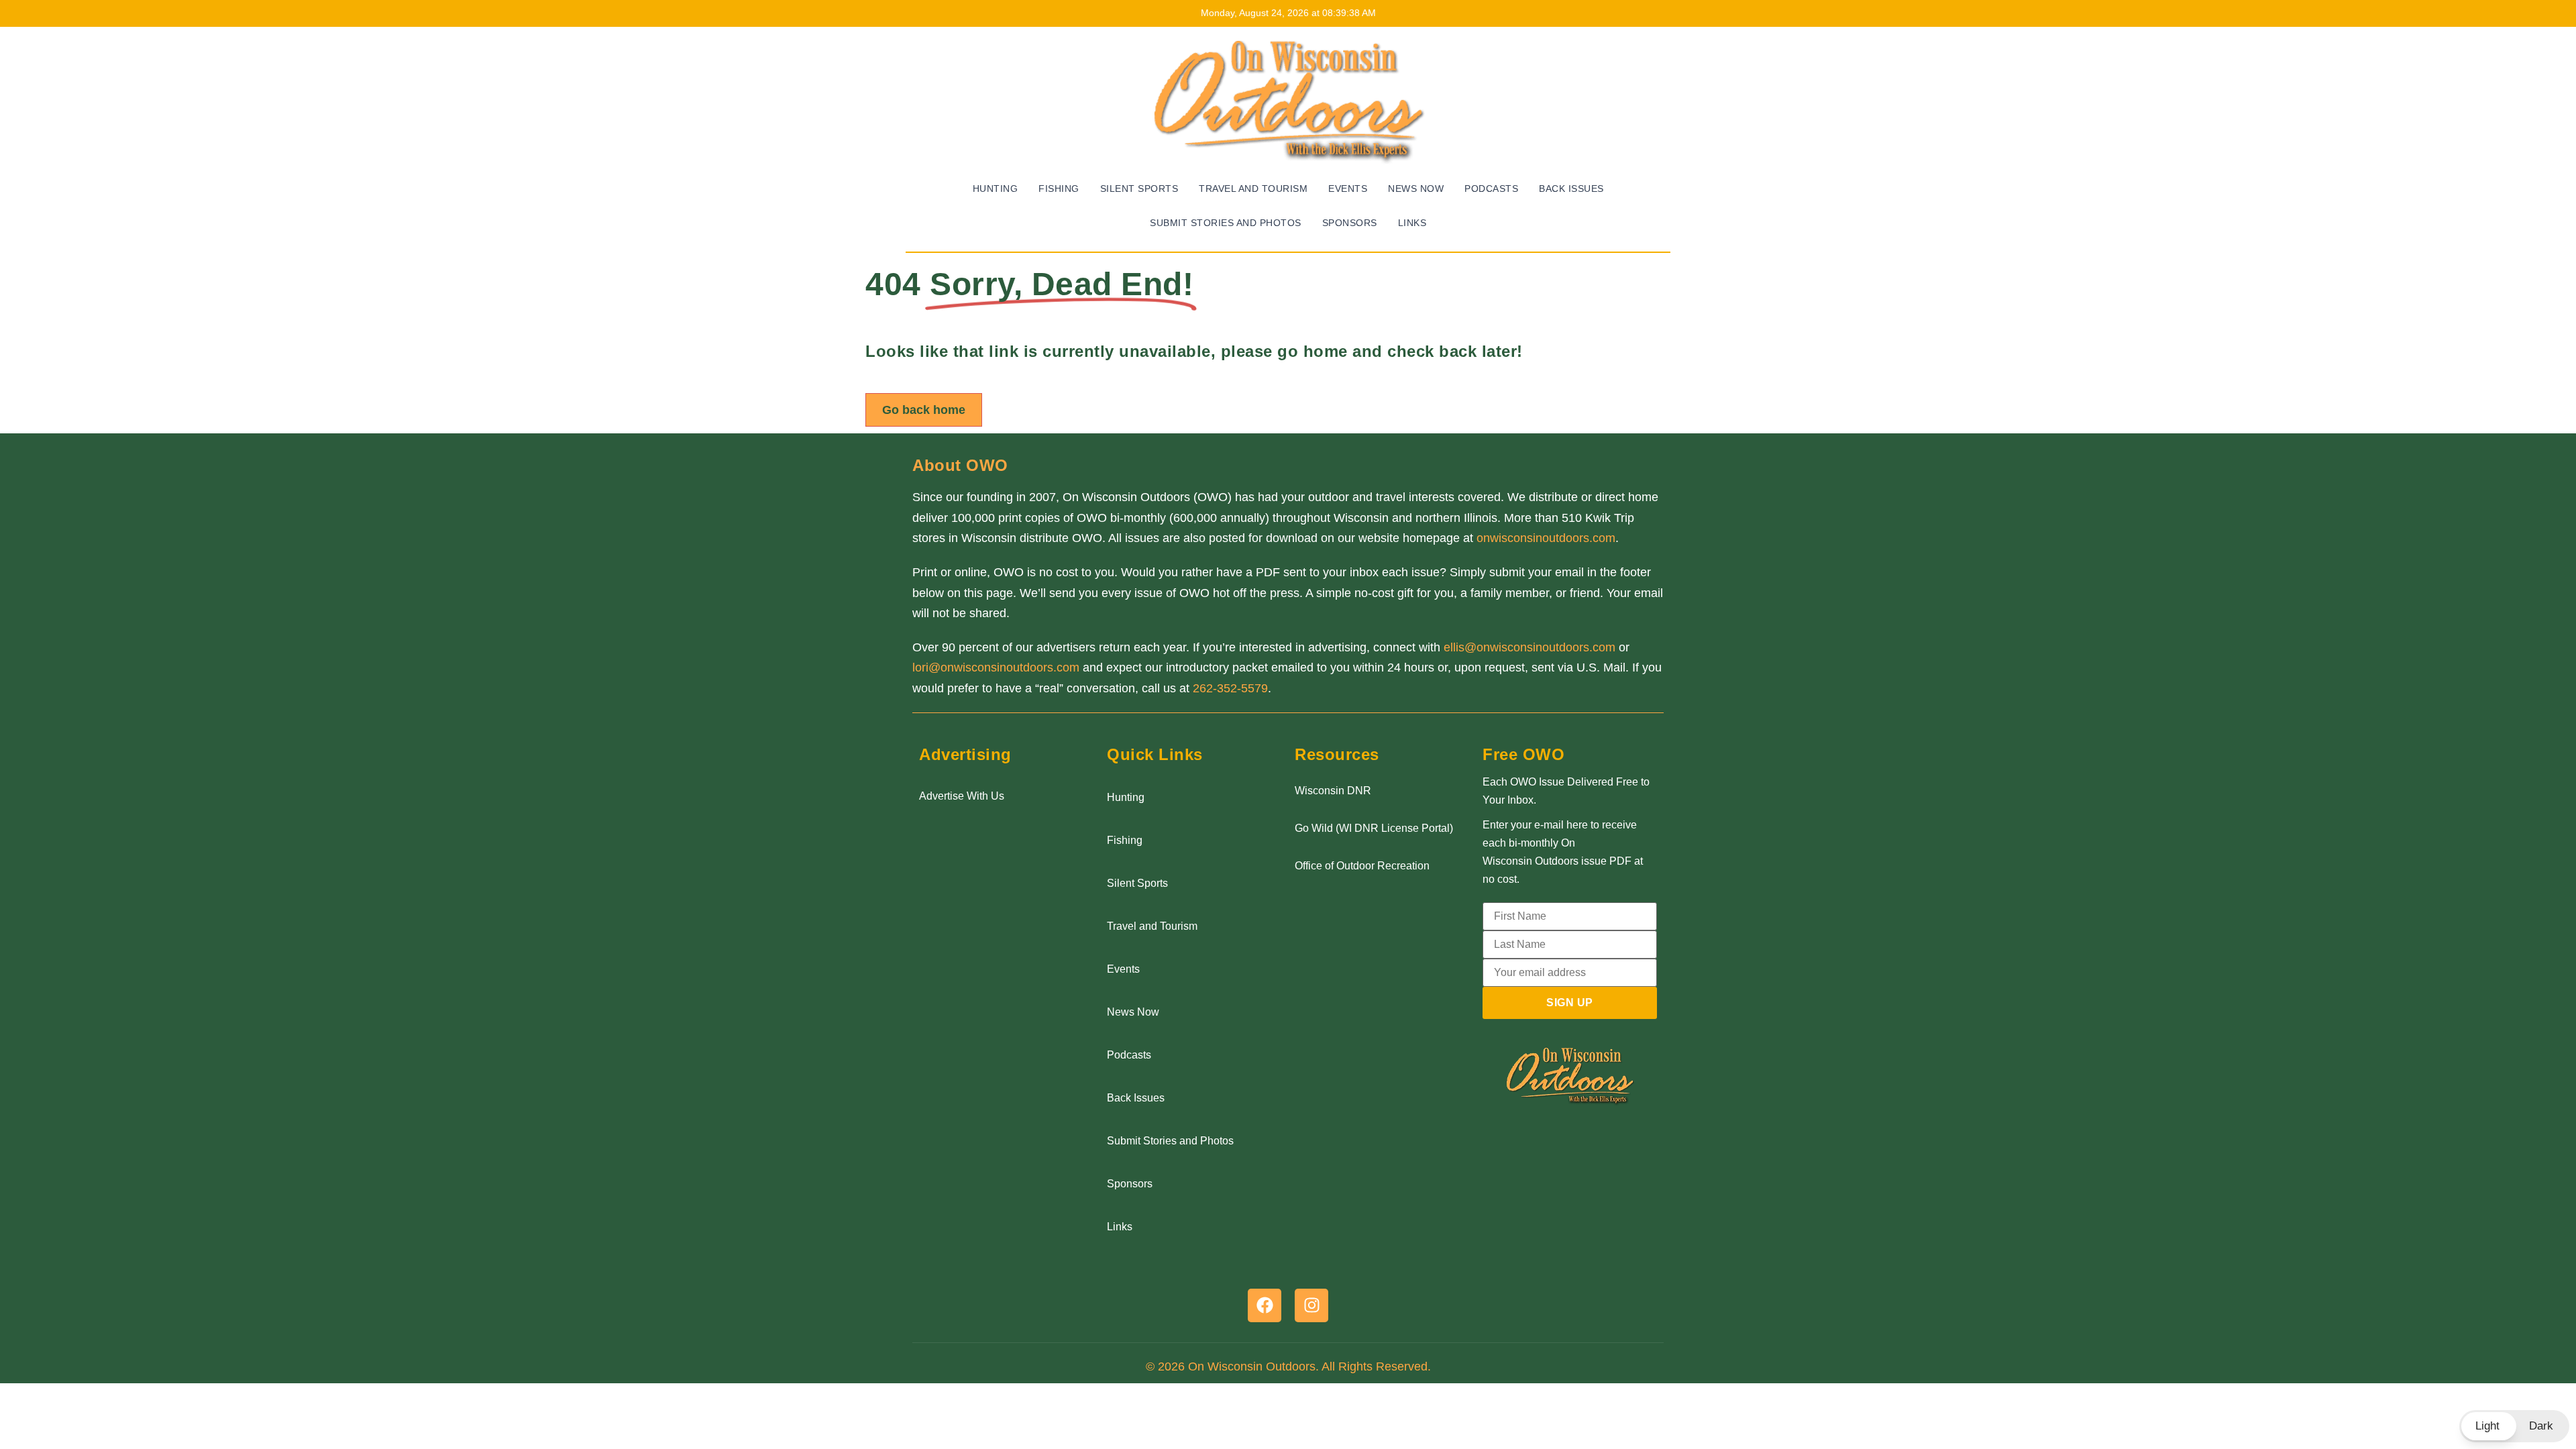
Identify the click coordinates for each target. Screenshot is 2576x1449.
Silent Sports (1139, 189)
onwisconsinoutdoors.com (1546, 538)
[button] (2514, 1426)
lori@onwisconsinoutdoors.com (996, 667)
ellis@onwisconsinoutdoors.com (1529, 647)
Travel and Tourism (1253, 189)
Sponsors (1350, 223)
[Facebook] (1265, 1305)
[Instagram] (1311, 1305)
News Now (1416, 189)
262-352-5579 (1230, 688)
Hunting (996, 189)
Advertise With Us (962, 796)
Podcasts (1491, 189)
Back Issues (1571, 189)
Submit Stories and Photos (1226, 223)
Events (1348, 189)
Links (1412, 223)
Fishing (1059, 189)
